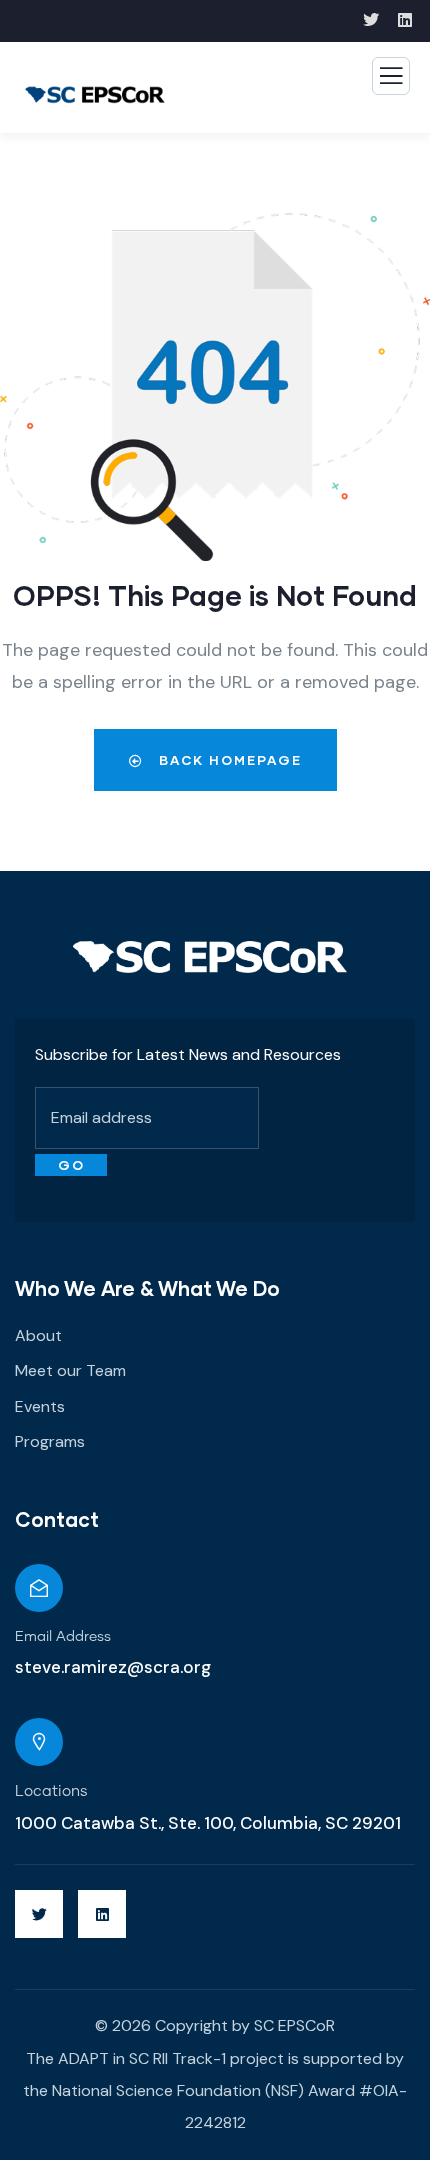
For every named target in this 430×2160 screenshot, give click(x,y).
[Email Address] (39, 1588)
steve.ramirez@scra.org (113, 1667)
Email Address (63, 1637)
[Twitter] (39, 1914)
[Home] (210, 957)
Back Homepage (228, 760)
